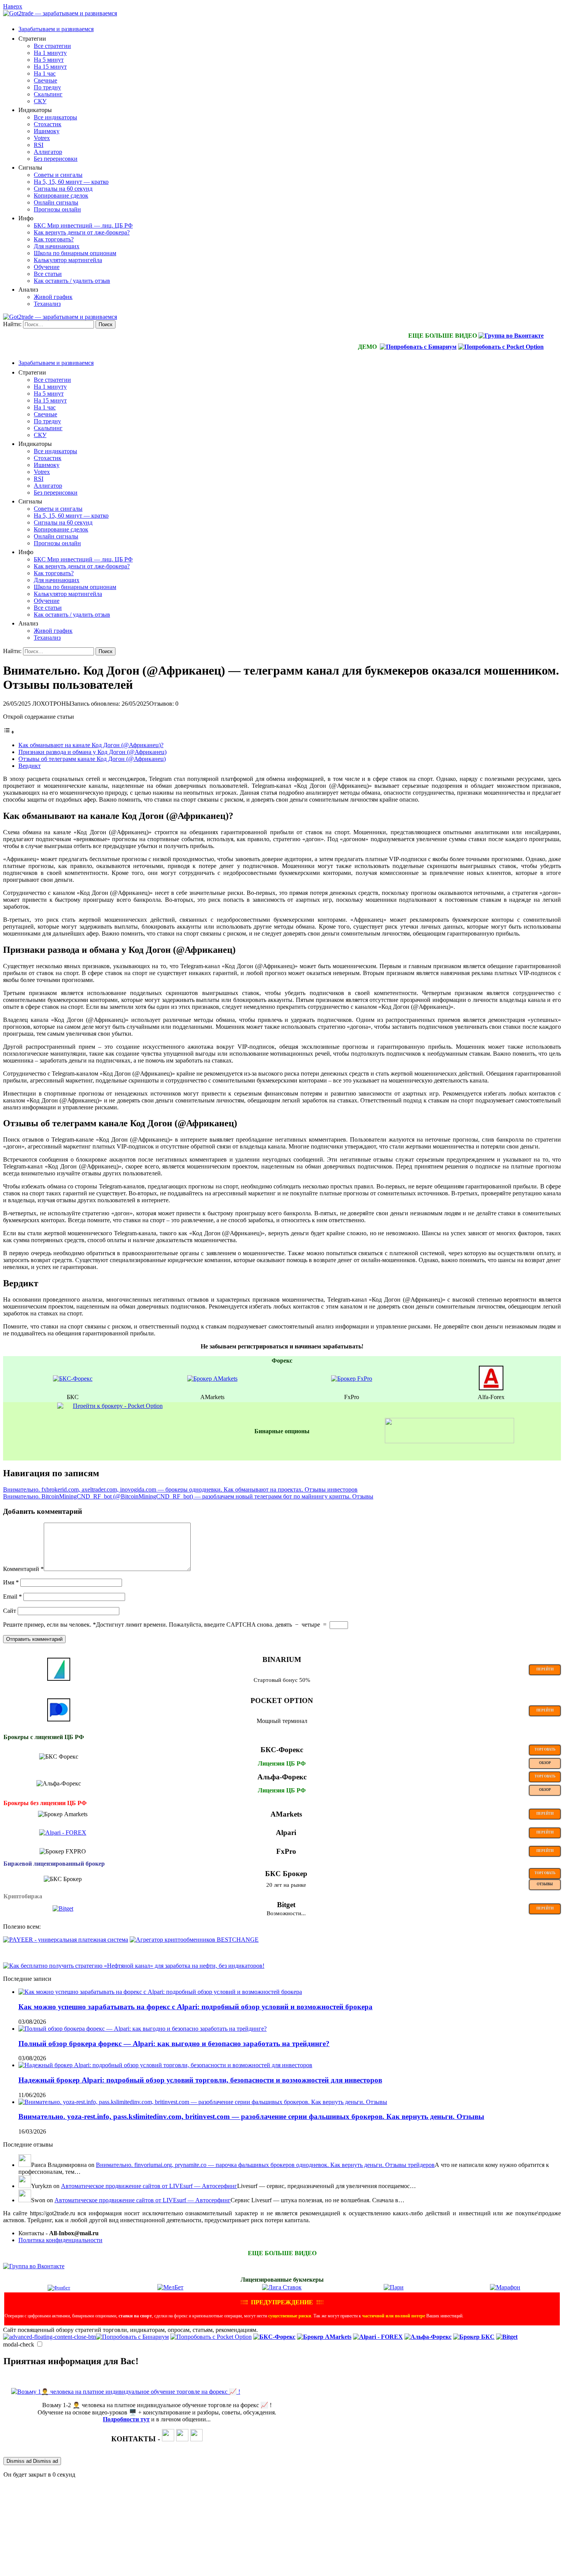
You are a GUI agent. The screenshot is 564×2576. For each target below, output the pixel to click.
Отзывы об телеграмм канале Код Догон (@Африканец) (92, 759)
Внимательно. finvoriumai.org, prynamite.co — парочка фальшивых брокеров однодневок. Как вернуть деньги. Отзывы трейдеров (265, 2165)
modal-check (19, 2344)
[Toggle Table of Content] (9, 732)
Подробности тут (126, 2419)
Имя (11, 1582)
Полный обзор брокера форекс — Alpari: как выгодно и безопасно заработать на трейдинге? (174, 2044)
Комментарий (23, 1569)
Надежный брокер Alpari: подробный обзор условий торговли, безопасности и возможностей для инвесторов (200, 2080)
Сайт (10, 1611)
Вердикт (30, 766)
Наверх (13, 6)
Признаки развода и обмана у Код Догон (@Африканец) (92, 752)
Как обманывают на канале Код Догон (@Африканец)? (91, 745)
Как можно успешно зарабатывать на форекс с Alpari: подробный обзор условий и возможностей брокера (195, 2007)
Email (12, 1597)
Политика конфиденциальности (60, 2240)
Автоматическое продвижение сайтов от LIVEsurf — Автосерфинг (149, 2186)
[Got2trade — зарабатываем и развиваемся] (60, 13)
